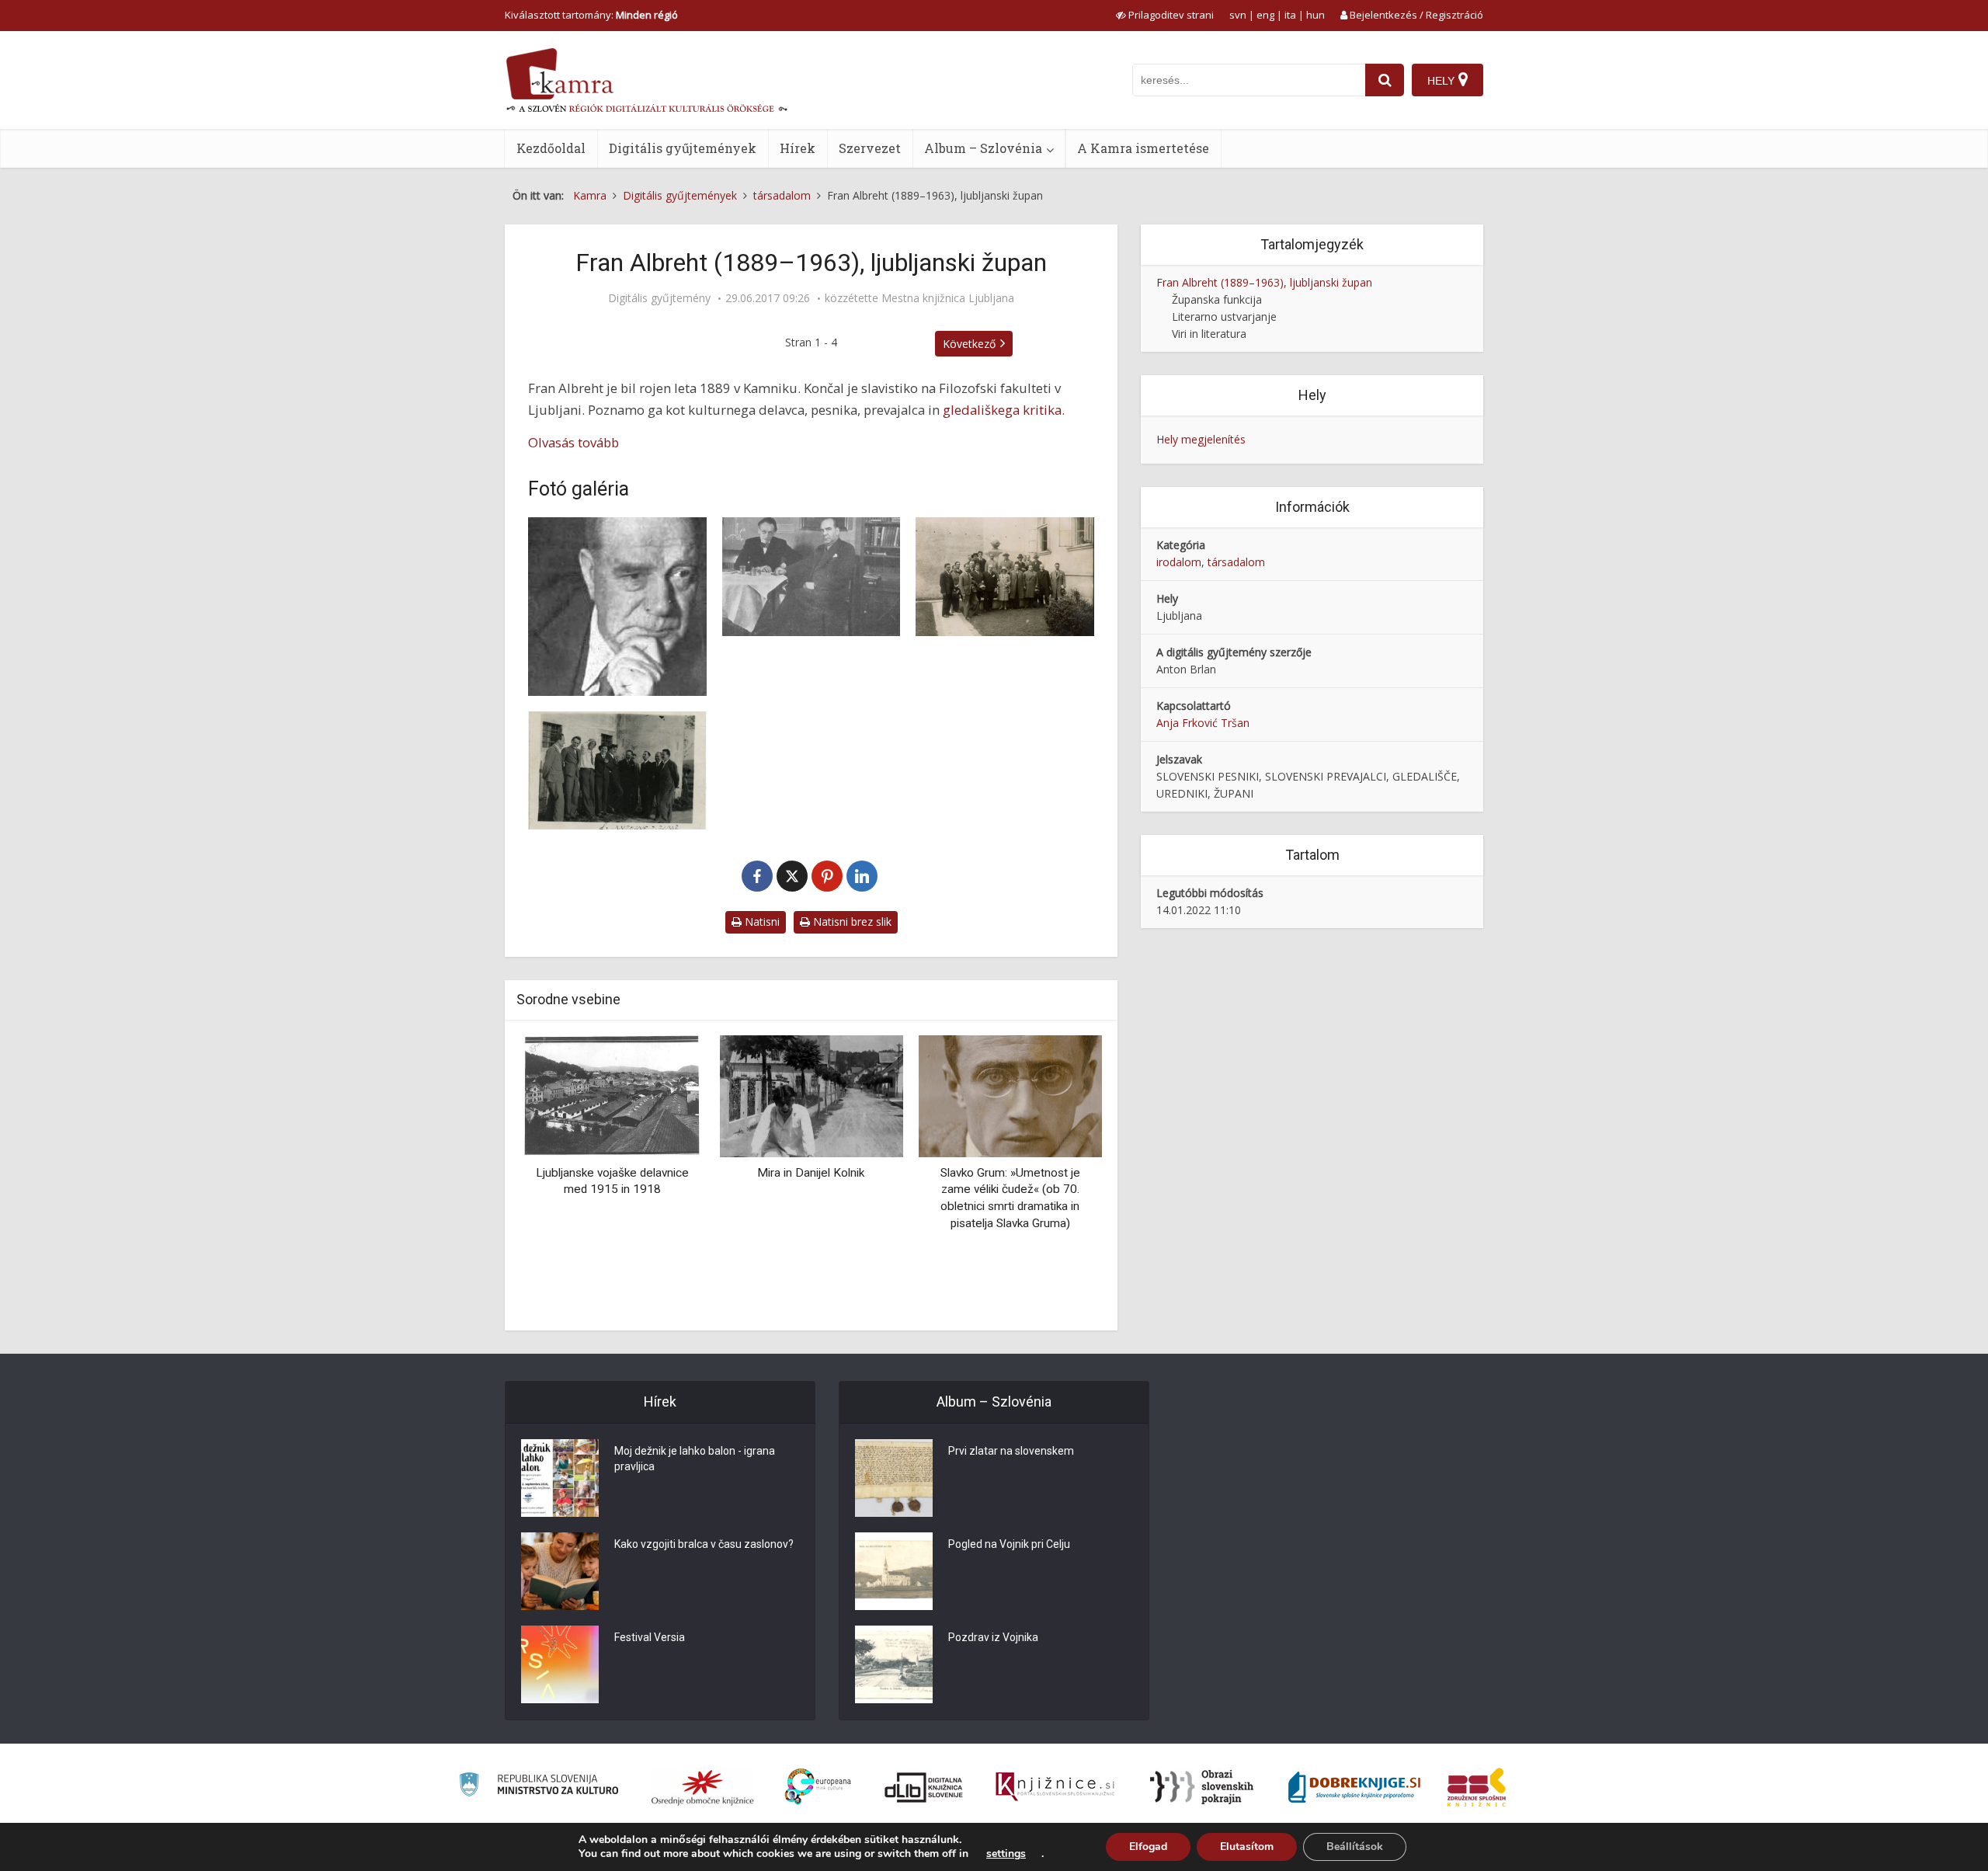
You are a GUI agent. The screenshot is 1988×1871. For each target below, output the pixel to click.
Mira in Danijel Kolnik (811, 1173)
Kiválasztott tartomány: (591, 15)
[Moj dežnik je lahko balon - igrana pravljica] (560, 1478)
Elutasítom (1247, 1847)
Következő (969, 344)
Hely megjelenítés (1201, 439)
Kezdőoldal (551, 148)
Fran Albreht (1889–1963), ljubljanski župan (1264, 282)
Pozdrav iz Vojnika (993, 1637)
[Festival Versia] (560, 1664)
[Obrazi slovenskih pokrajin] (1202, 1787)
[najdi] (1385, 80)
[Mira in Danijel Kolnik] (811, 1095)
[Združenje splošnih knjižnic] (1477, 1787)
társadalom (1236, 562)
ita (1290, 15)
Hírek (798, 148)
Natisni (761, 922)
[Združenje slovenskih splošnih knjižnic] (1055, 1787)
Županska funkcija (1217, 299)
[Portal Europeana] (818, 1787)
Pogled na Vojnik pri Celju (1009, 1544)
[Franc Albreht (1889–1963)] (617, 607)
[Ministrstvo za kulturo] (539, 1787)
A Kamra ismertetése (1143, 148)
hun (1315, 15)
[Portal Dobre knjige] (1354, 1787)
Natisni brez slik (851, 922)
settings (1006, 1854)
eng (1265, 15)
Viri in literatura (1209, 334)
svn (1238, 15)
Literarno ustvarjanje (1224, 316)
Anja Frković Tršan (1203, 723)
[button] (1063, 1177)
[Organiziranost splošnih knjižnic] (703, 1787)
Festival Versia (650, 1637)
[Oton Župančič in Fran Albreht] (812, 577)
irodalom (1179, 562)
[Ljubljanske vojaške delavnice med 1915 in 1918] (612, 1095)
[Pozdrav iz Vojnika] (894, 1664)
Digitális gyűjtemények (683, 148)
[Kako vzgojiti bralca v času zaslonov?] (560, 1571)
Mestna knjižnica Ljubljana (948, 298)
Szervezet (870, 148)
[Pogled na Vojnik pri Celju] (894, 1571)
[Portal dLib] (924, 1787)
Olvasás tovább (573, 442)
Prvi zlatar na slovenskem (1011, 1451)
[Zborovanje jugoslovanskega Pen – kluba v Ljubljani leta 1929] (1005, 577)
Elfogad (1148, 1847)
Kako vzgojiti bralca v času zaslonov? (704, 1544)
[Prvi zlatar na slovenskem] (894, 1478)
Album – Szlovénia (983, 148)
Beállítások (1355, 1847)
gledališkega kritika (1002, 410)
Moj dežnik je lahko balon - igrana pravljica (695, 1459)
